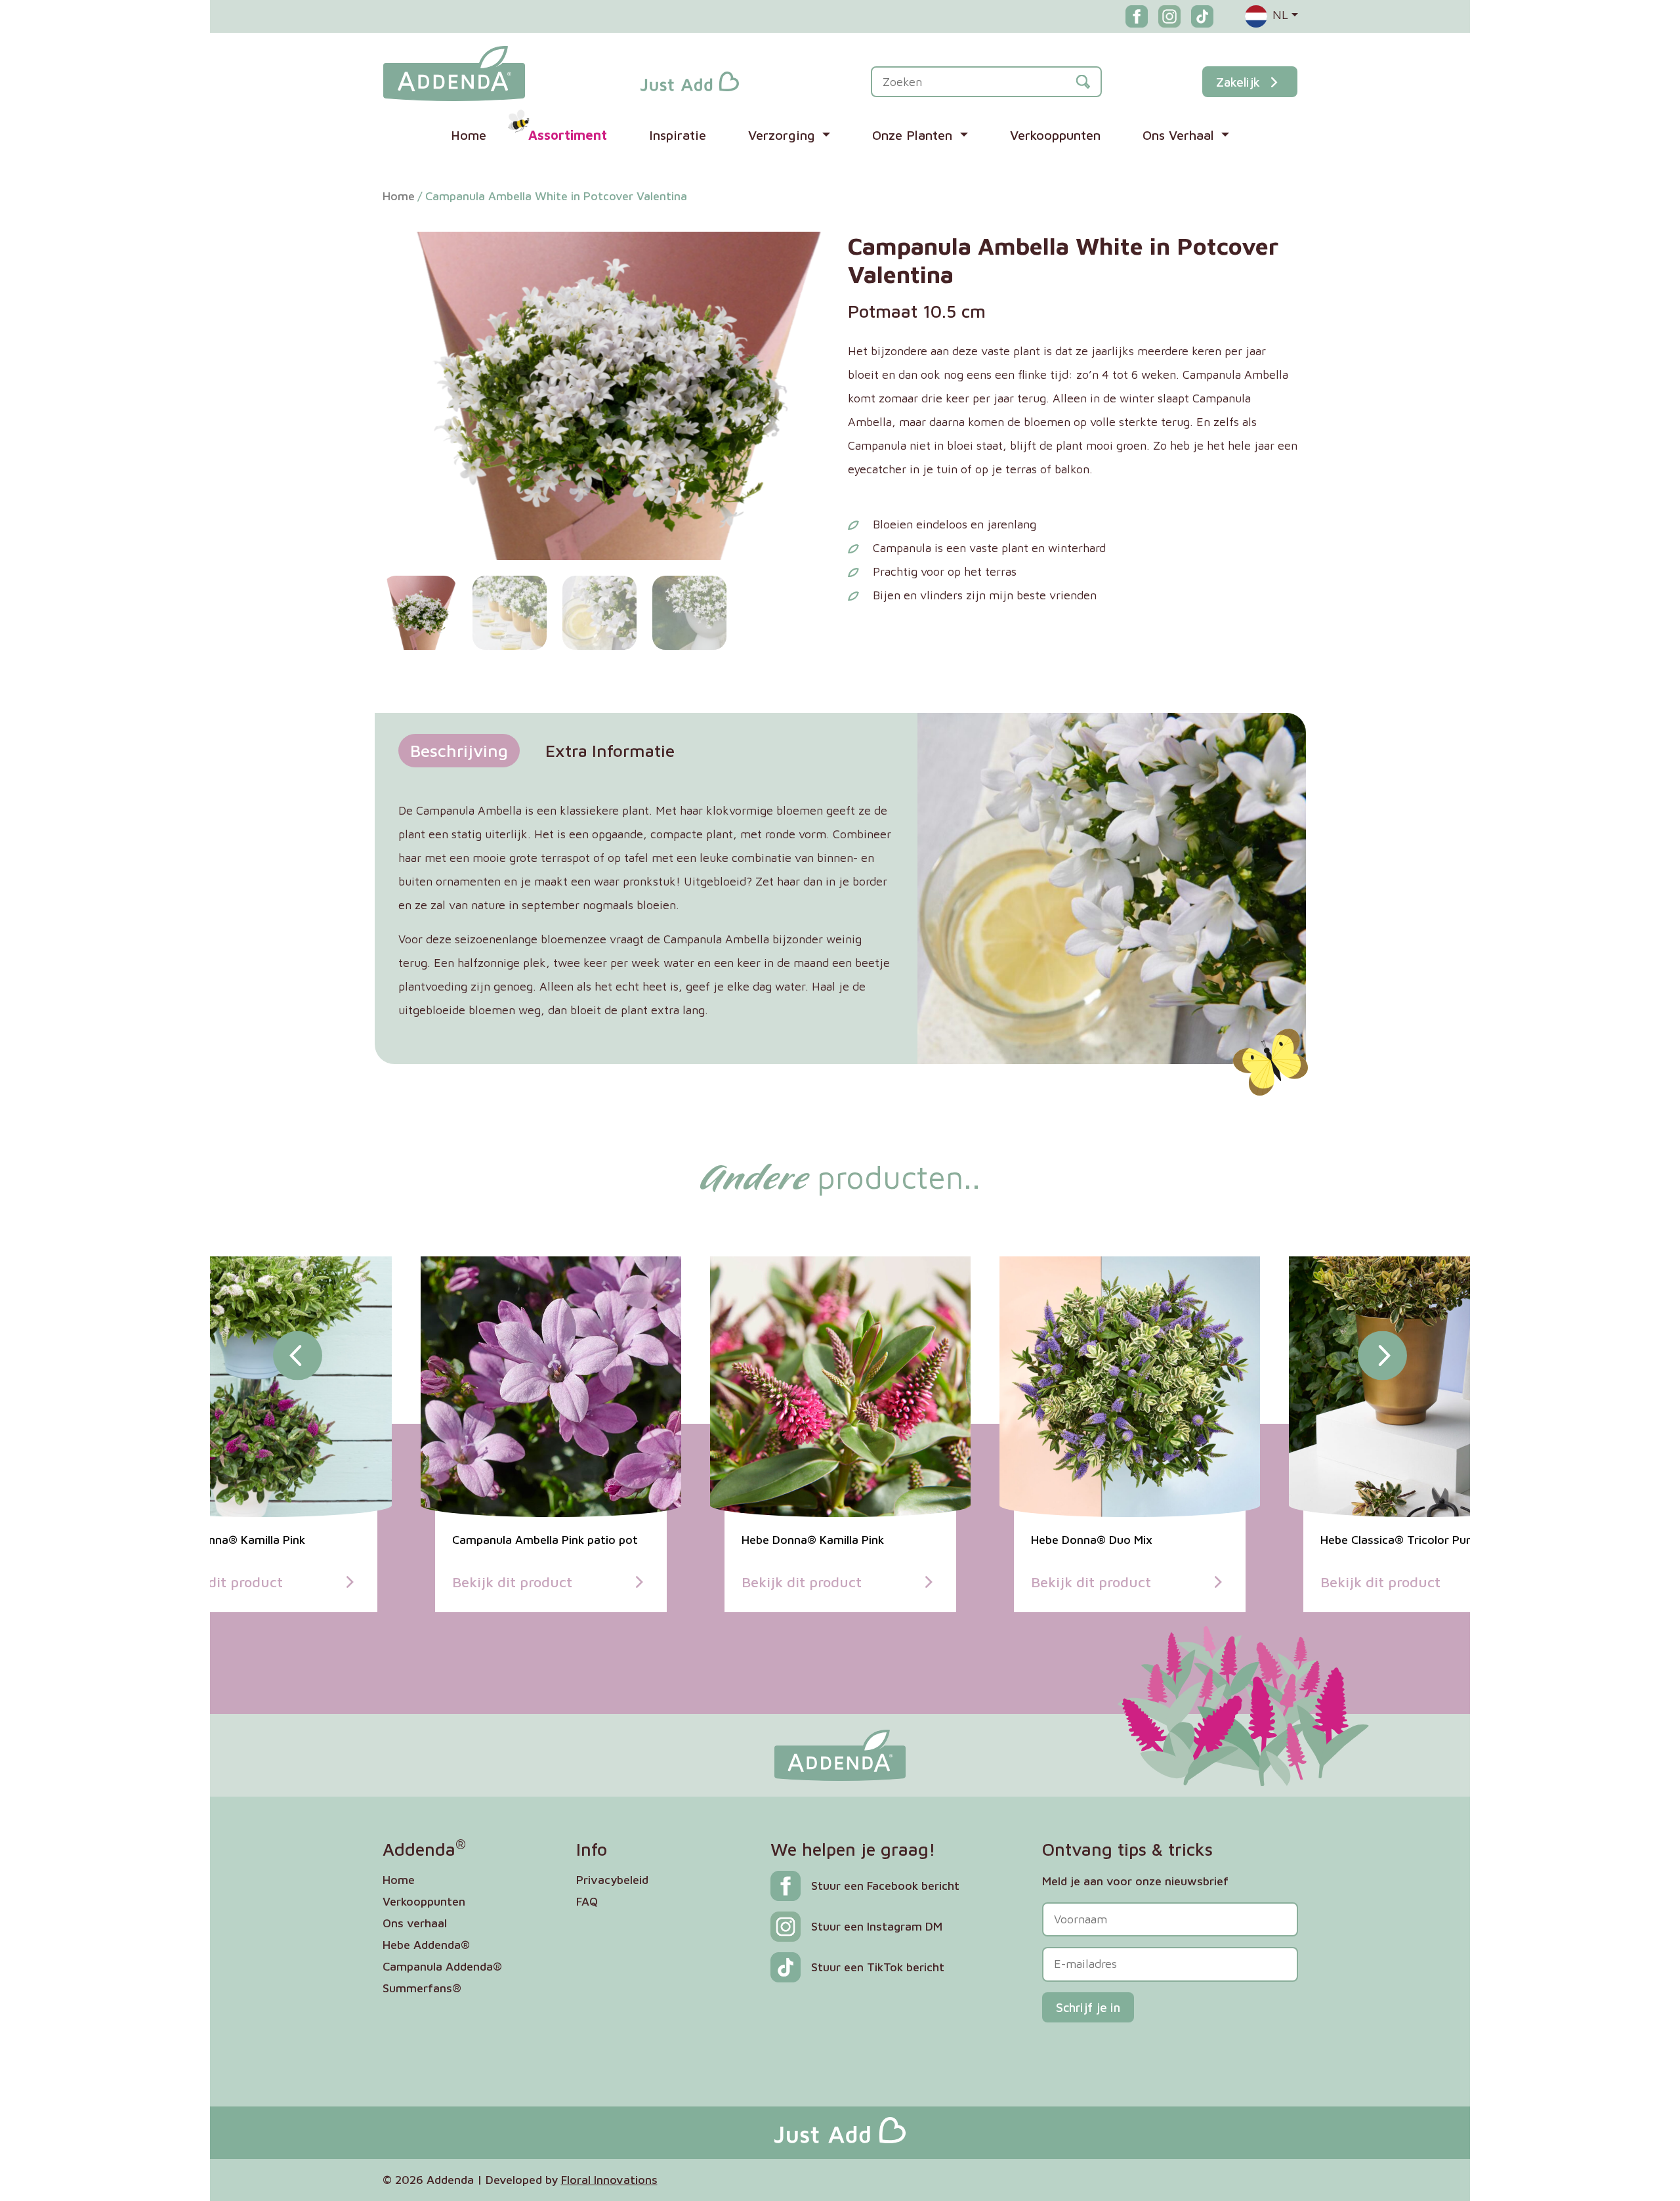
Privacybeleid (612, 1880)
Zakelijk (1238, 82)
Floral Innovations (609, 2180)
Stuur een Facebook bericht (885, 1886)
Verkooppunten (1055, 135)
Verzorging (784, 135)
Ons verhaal (415, 1923)
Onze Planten (914, 135)
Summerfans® (422, 1988)
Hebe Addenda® (426, 1945)
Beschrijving (459, 750)
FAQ (587, 1901)
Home (469, 135)
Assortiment (568, 135)
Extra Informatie (610, 750)
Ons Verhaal (1180, 135)
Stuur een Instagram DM (877, 1926)
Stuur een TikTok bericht (878, 1967)
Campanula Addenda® (442, 1966)
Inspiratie (678, 135)
